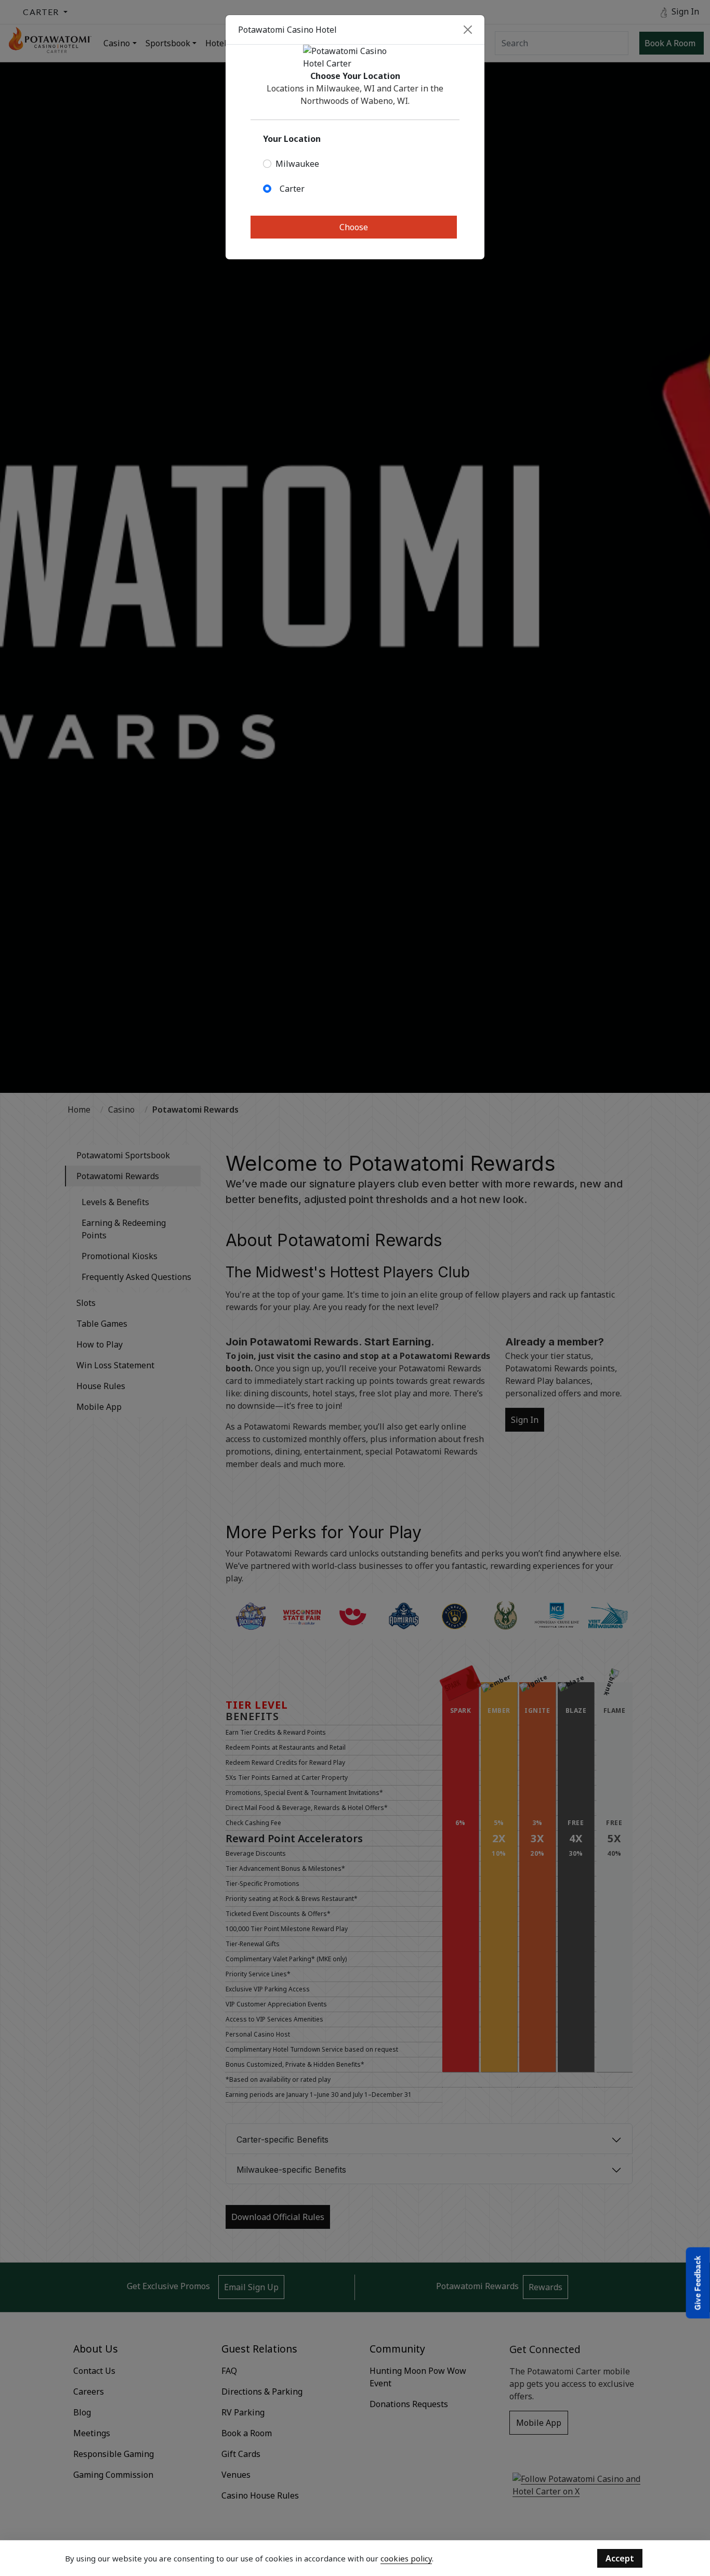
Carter (292, 189)
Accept (620, 2558)
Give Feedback (698, 2283)
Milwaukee (297, 164)
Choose (354, 227)
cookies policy (406, 2558)
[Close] (468, 30)
